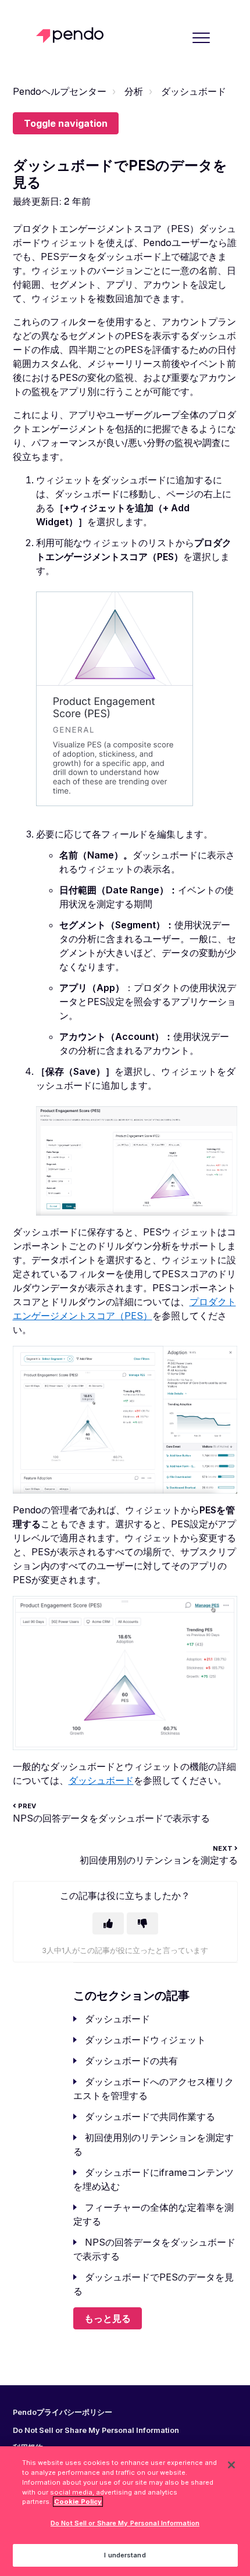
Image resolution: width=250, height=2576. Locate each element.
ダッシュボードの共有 (131, 2061)
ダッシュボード (194, 91)
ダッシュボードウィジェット (145, 2040)
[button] (201, 38)
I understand (125, 2555)
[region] (125, 2511)
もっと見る (108, 2318)
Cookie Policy (78, 2502)
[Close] (231, 2465)
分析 (134, 91)
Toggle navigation (66, 123)
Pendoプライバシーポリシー (63, 2413)
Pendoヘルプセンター (60, 91)
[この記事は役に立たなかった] (142, 1923)
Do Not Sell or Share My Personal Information (125, 2523)
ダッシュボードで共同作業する (150, 2117)
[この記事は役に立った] (108, 1923)
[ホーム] (73, 35)
